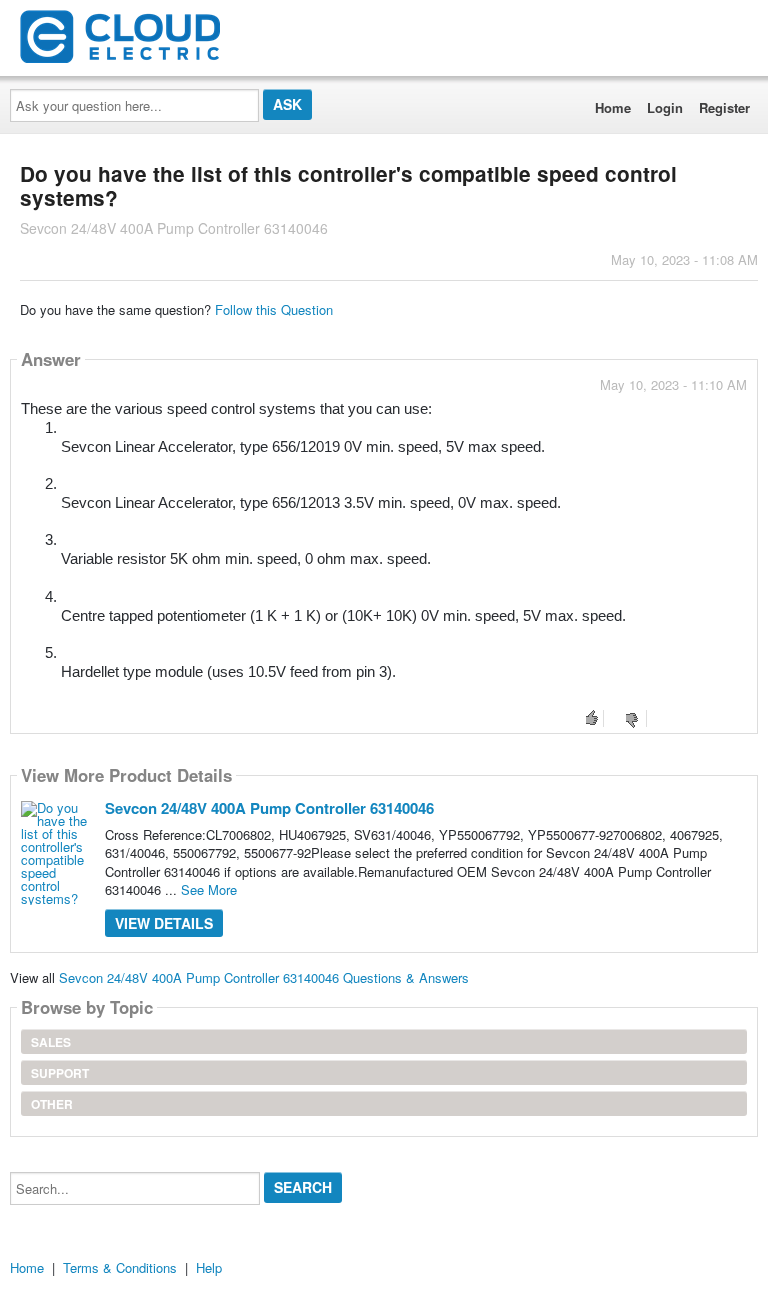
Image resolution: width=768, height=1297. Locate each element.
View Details (164, 923)
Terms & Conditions (120, 1267)
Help (209, 1267)
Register (724, 107)
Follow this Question (274, 309)
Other (52, 1104)
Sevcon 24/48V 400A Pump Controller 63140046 (269, 808)
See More (209, 889)
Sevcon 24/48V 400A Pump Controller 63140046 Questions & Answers (264, 977)
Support (60, 1073)
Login (665, 107)
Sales (51, 1042)
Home (613, 107)
